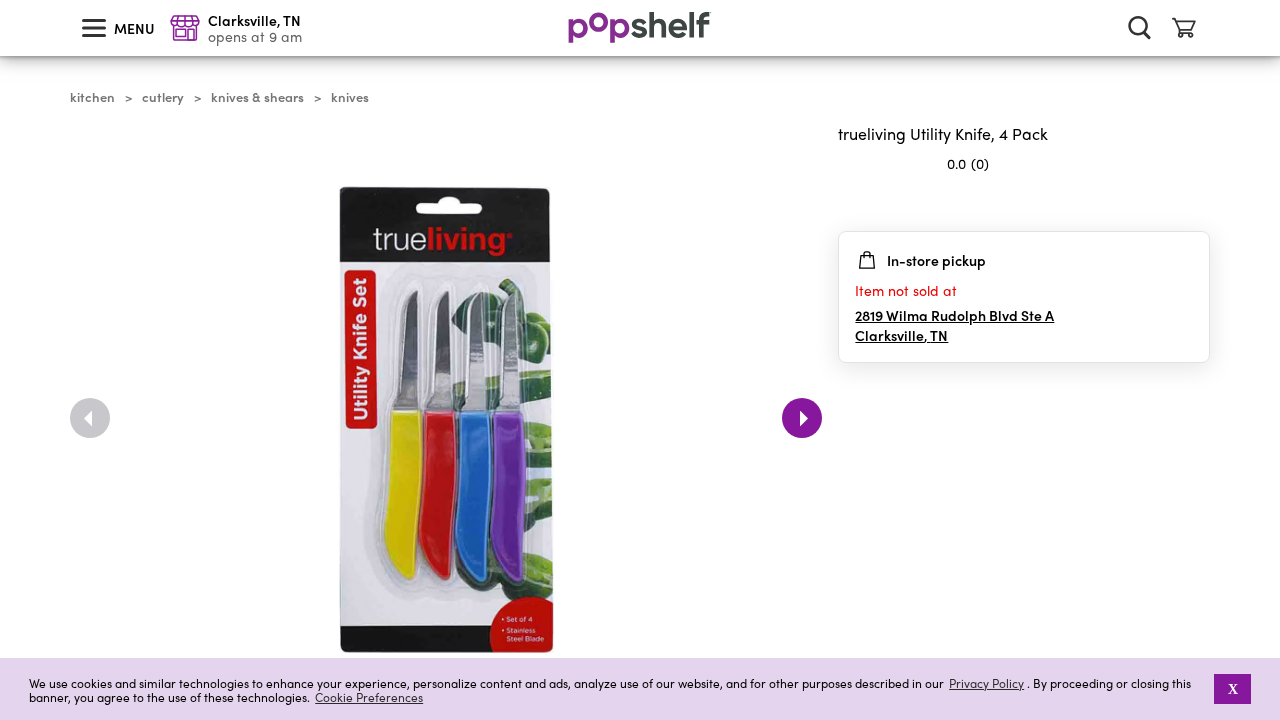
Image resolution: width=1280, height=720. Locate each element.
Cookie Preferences (369, 697)
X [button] (1233, 689)
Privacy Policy (986, 683)
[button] (1194, 203)
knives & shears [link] (257, 97)
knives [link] (350, 97)
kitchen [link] (92, 97)
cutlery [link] (163, 97)
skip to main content (9, 1)
